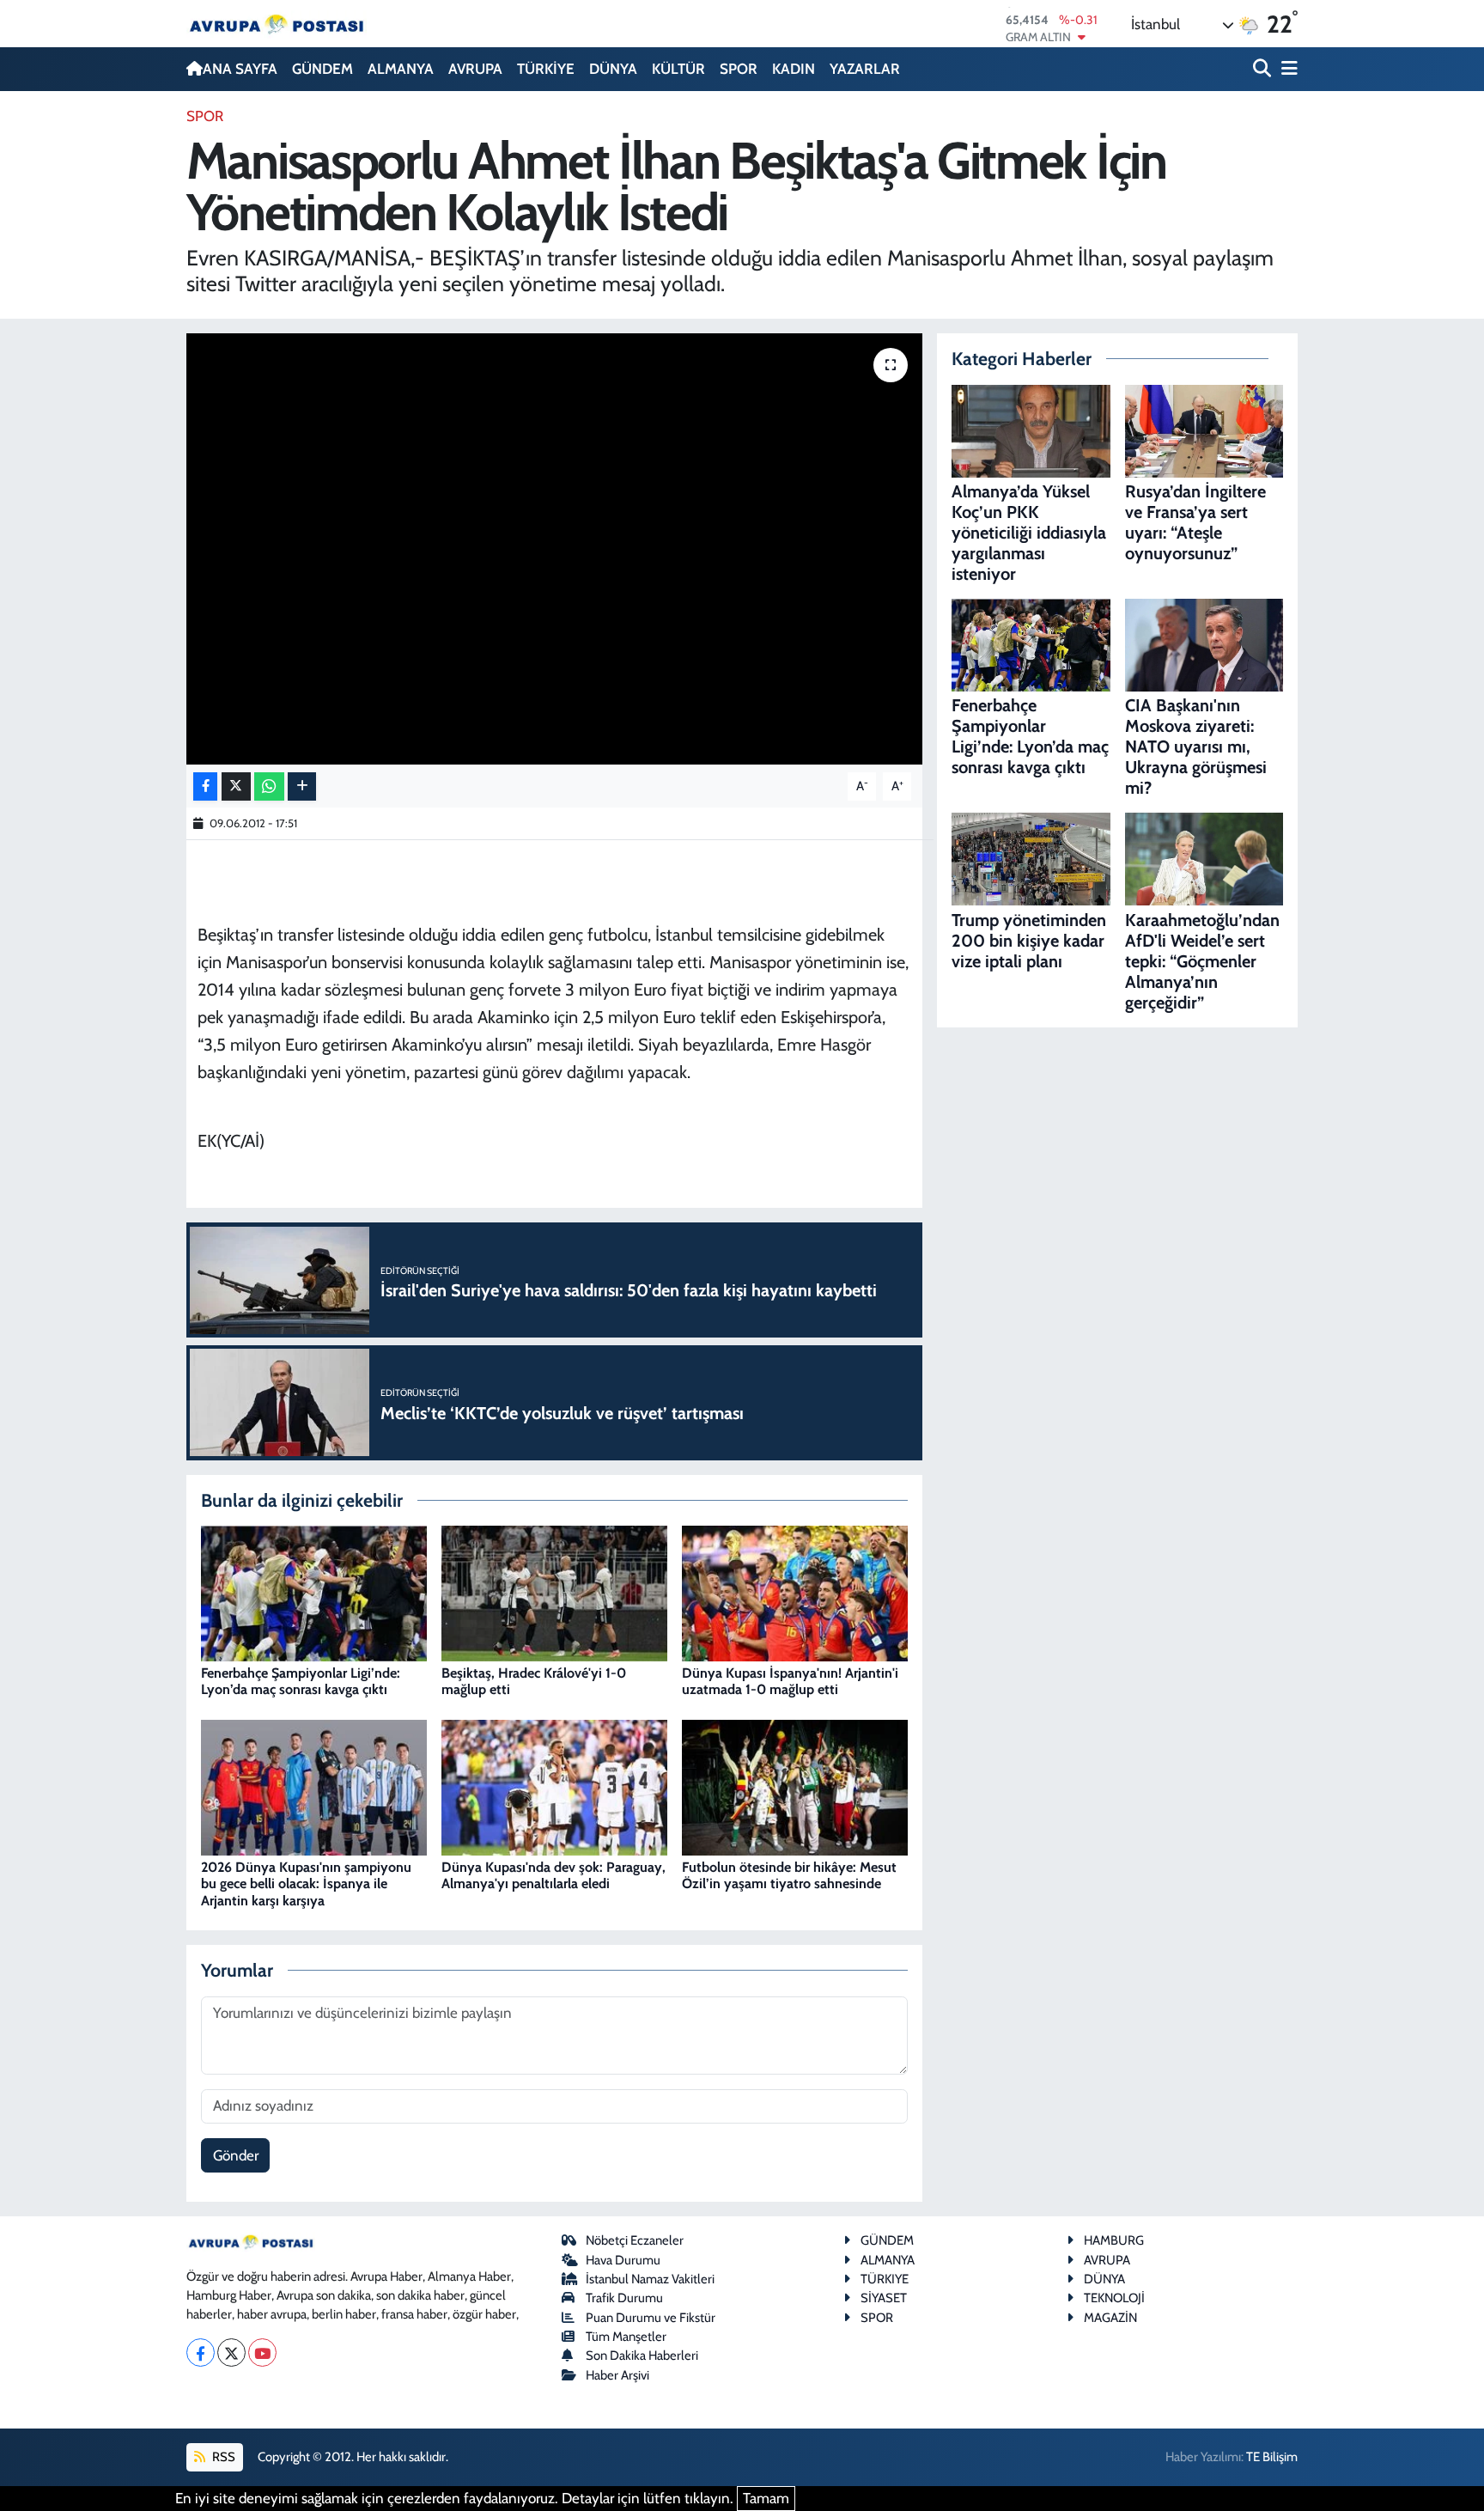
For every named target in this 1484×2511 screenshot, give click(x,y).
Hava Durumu (623, 2260)
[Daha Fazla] (302, 786)
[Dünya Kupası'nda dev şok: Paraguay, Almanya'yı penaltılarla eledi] (554, 1786)
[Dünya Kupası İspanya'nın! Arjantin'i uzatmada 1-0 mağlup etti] (795, 1592)
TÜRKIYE (885, 2279)
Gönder (236, 2155)
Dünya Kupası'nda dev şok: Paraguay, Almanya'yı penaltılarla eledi (553, 1875)
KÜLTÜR (678, 69)
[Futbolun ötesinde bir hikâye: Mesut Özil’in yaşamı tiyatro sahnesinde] (795, 1786)
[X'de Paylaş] (236, 786)
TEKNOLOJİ (1114, 2298)
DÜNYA (613, 69)
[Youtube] (262, 2353)
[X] (231, 2353)
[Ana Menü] (1286, 69)
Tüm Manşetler (626, 2337)
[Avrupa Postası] (277, 24)
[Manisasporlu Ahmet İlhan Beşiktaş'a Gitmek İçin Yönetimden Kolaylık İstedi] (554, 549)
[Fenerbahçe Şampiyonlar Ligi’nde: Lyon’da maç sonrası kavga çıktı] (314, 1592)
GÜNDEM (322, 69)
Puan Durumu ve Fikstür (651, 2318)
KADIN (794, 69)
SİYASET (884, 2298)
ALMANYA (401, 69)
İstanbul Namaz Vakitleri (650, 2279)
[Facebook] (201, 2353)
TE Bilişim (1272, 2457)
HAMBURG (1114, 2240)
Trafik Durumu (624, 2298)
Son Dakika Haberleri (642, 2356)
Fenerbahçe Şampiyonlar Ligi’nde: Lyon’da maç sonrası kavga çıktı (301, 1681)
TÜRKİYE (546, 69)
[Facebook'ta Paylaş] (205, 786)
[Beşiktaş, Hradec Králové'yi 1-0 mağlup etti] (554, 1592)
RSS (222, 2457)
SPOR (739, 69)
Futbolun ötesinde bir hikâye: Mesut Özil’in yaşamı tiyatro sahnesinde (789, 1875)
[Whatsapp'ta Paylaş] (269, 786)
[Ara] (1264, 69)
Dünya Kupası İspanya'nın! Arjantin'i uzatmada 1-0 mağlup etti (790, 1681)
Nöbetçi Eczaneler (635, 2240)
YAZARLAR (865, 69)
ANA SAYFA (240, 69)
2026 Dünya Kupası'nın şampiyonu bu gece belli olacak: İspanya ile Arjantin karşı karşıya (306, 1883)
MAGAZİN (1110, 2318)
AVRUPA (475, 69)
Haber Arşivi (617, 2375)
